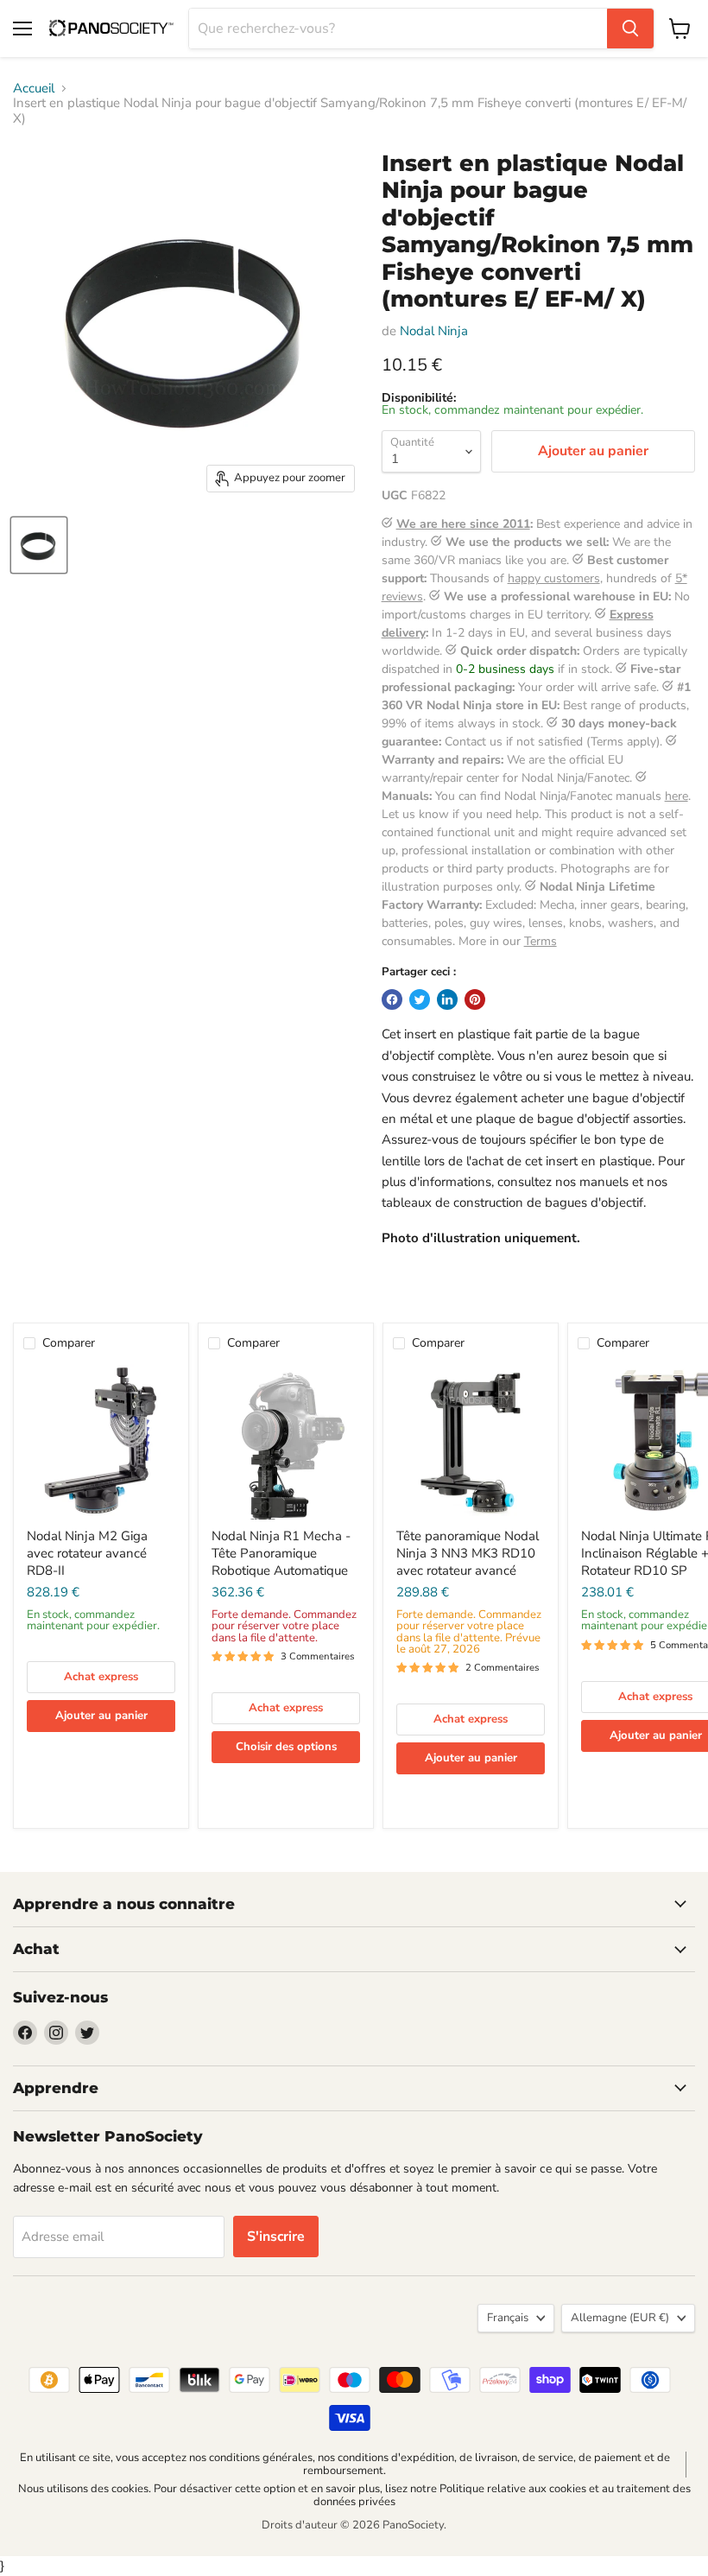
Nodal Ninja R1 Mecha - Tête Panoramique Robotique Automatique (281, 1553)
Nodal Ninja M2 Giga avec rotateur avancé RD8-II (87, 1553)
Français (508, 2318)
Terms (540, 941)
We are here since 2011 (463, 524)
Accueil (34, 89)
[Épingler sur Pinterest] (475, 999)
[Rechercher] (630, 29)
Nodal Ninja (434, 331)
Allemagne (620, 2318)
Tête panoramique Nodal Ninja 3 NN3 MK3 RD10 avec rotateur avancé (468, 1553)
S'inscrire (276, 2237)
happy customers (554, 578)
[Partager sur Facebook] (392, 999)
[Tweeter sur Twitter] (420, 999)
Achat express (101, 1677)
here (676, 796)
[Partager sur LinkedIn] (447, 999)
